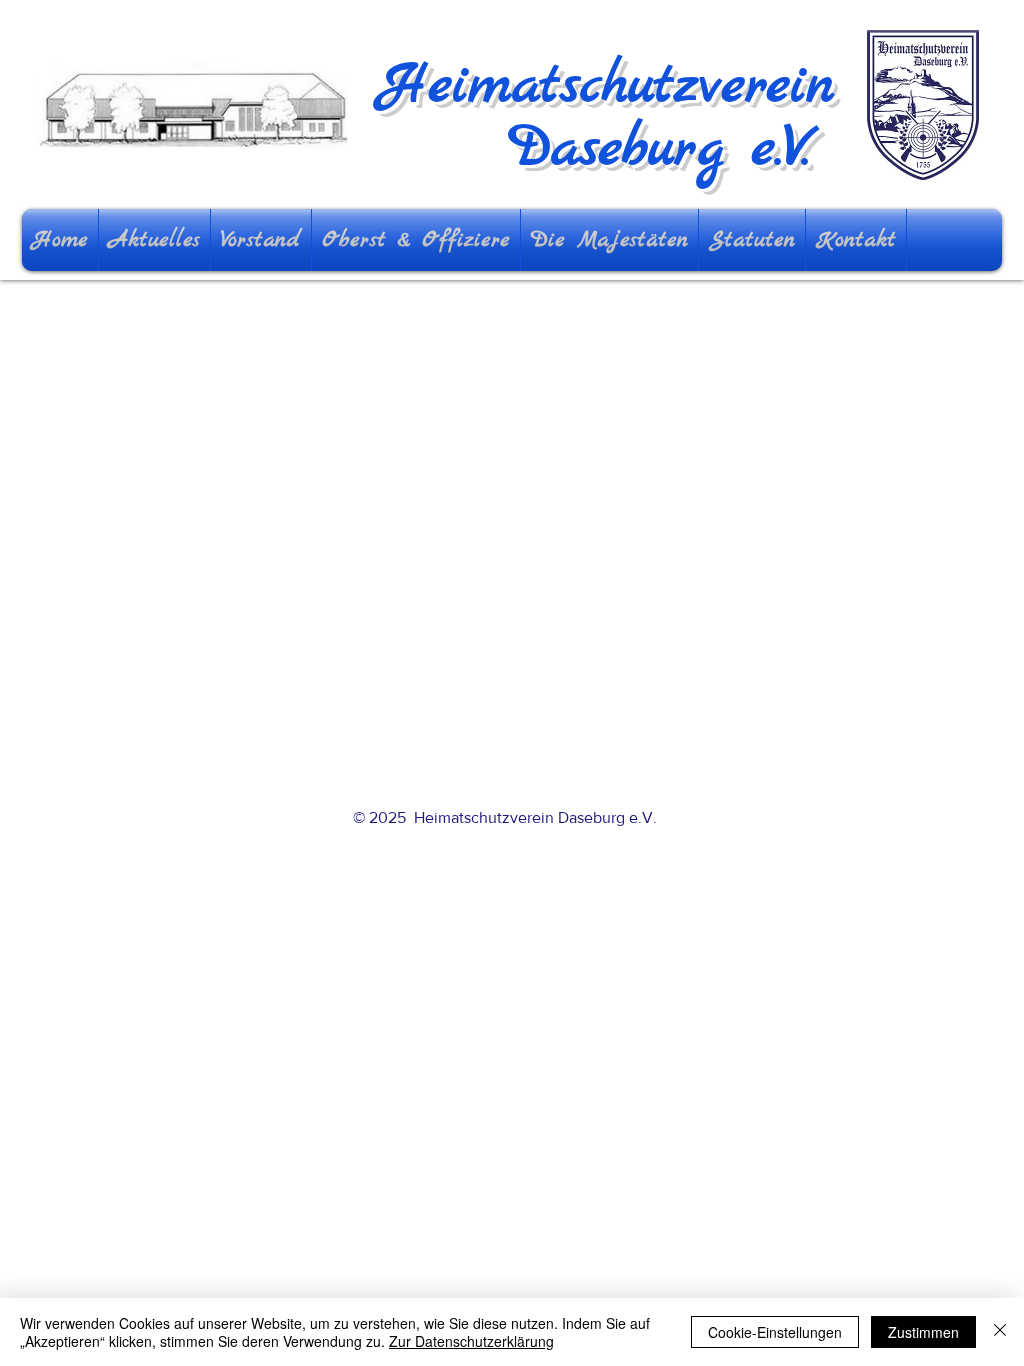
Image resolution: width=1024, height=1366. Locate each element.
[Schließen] (1000, 1332)
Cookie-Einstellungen (775, 1332)
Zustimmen (923, 1332)
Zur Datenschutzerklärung (471, 1341)
